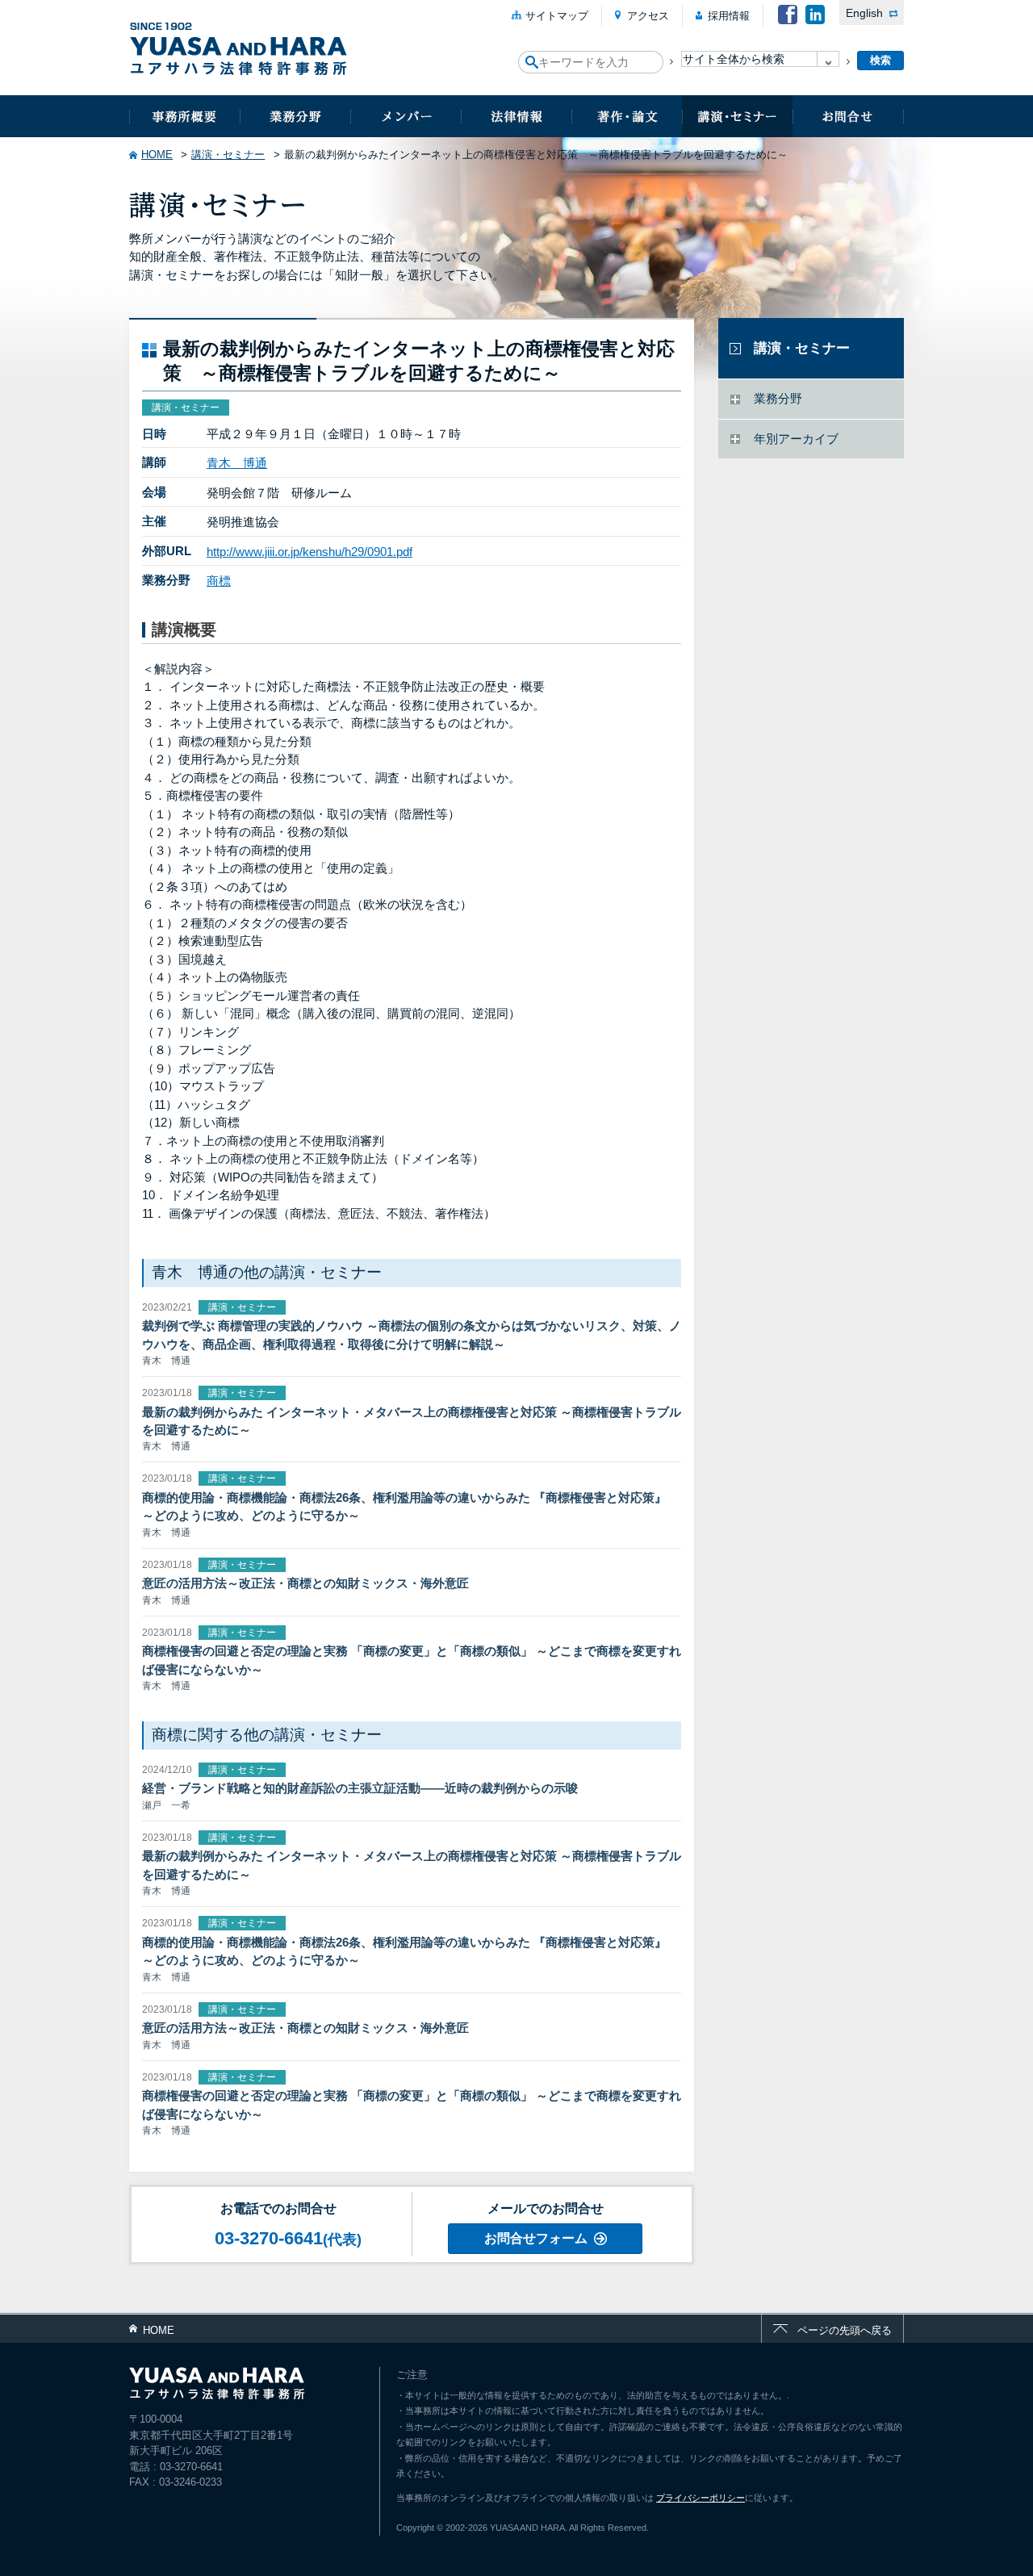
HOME (157, 155)
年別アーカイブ (796, 439)
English (864, 13)
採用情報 (729, 16)
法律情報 (516, 116)
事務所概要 (184, 116)
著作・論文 (627, 116)
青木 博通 (237, 463)
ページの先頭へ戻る (845, 2330)
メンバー (406, 116)
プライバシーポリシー (701, 2498)
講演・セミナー (737, 116)
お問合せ (848, 116)
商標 (219, 581)
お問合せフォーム (536, 2238)
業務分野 (295, 116)
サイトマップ (557, 16)
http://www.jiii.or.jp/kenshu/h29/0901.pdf (309, 552)
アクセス (648, 16)
